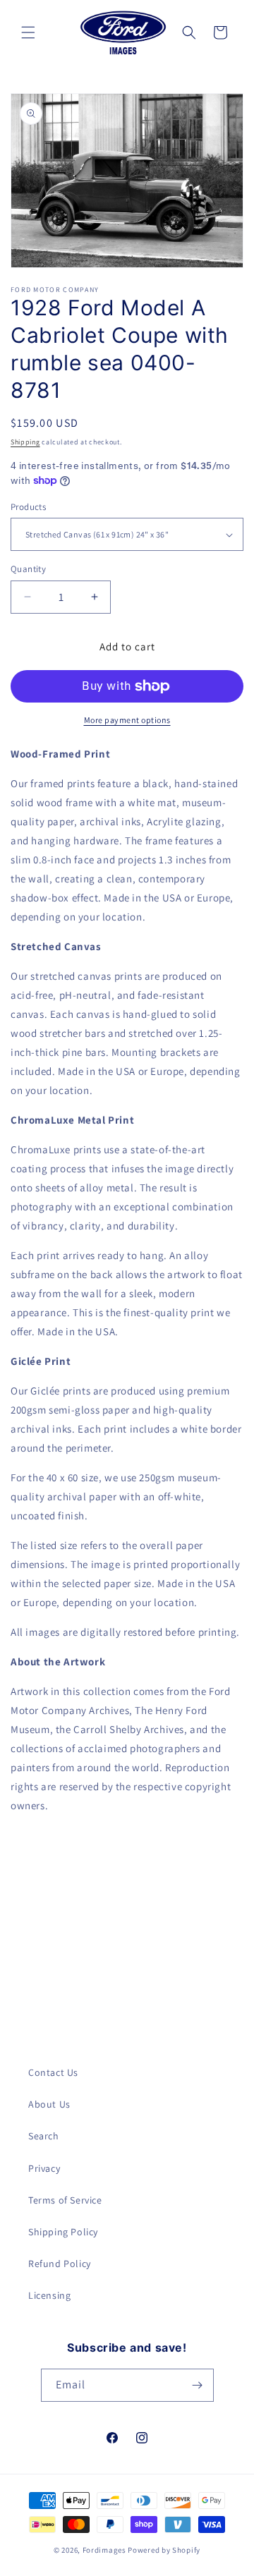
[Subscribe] (198, 2385)
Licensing (49, 2295)
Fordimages (104, 2550)
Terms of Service (65, 2200)
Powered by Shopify (164, 2550)
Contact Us (53, 2072)
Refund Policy (60, 2264)
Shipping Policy (63, 2232)
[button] (28, 32)
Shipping (25, 442)
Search (44, 2136)
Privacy (44, 2168)
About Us (49, 2104)
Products (28, 507)
